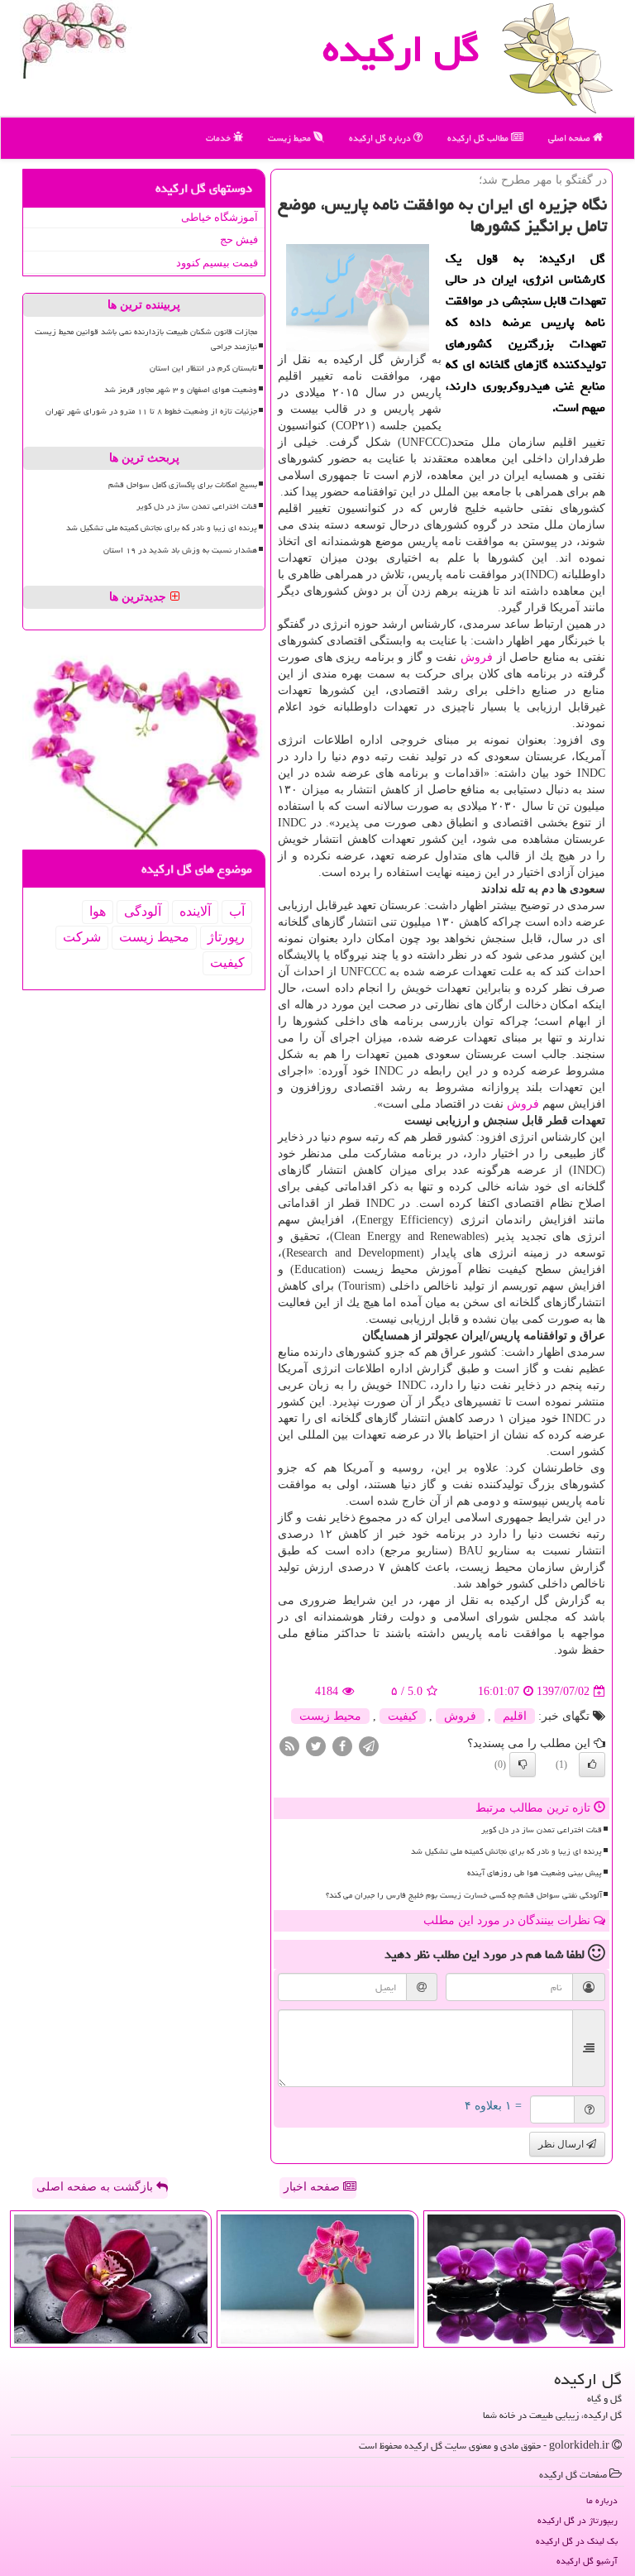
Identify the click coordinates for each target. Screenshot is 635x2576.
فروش (477, 657)
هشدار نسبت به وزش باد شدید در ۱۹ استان (180, 550)
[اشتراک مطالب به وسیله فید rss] (289, 1746)
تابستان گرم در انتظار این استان (203, 368)
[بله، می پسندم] (592, 1764)
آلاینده (195, 911)
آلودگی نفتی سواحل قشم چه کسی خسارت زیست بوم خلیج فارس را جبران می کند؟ (464, 1895)
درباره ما (602, 2500)
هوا (98, 911)
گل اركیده (401, 49)
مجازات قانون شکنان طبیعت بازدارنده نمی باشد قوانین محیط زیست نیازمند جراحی (146, 339)
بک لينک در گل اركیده (577, 2541)
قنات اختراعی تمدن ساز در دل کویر (542, 1830)
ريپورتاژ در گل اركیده (578, 2520)
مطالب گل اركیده (479, 138)
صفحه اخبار (313, 2187)
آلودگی (143, 911)
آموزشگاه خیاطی (220, 217)
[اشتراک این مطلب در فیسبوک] (342, 1746)
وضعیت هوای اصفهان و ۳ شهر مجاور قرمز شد (181, 390)
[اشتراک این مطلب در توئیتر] (316, 1746)
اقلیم (515, 1716)
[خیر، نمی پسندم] (523, 1764)
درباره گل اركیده (381, 138)
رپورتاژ (226, 937)
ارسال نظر (562, 2144)
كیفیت (403, 1716)
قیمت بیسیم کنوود (217, 263)
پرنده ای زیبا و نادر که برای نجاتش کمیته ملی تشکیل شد (506, 1851)
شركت (82, 937)
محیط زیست (291, 138)
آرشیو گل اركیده (587, 2561)
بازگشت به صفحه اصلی (96, 2187)
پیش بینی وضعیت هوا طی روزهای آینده (535, 1873)
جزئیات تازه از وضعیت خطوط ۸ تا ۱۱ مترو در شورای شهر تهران (151, 411)
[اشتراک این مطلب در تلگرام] (369, 1746)
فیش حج (239, 239)
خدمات (220, 138)
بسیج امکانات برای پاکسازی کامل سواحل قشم (183, 485)
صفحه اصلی (571, 138)
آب (237, 911)
